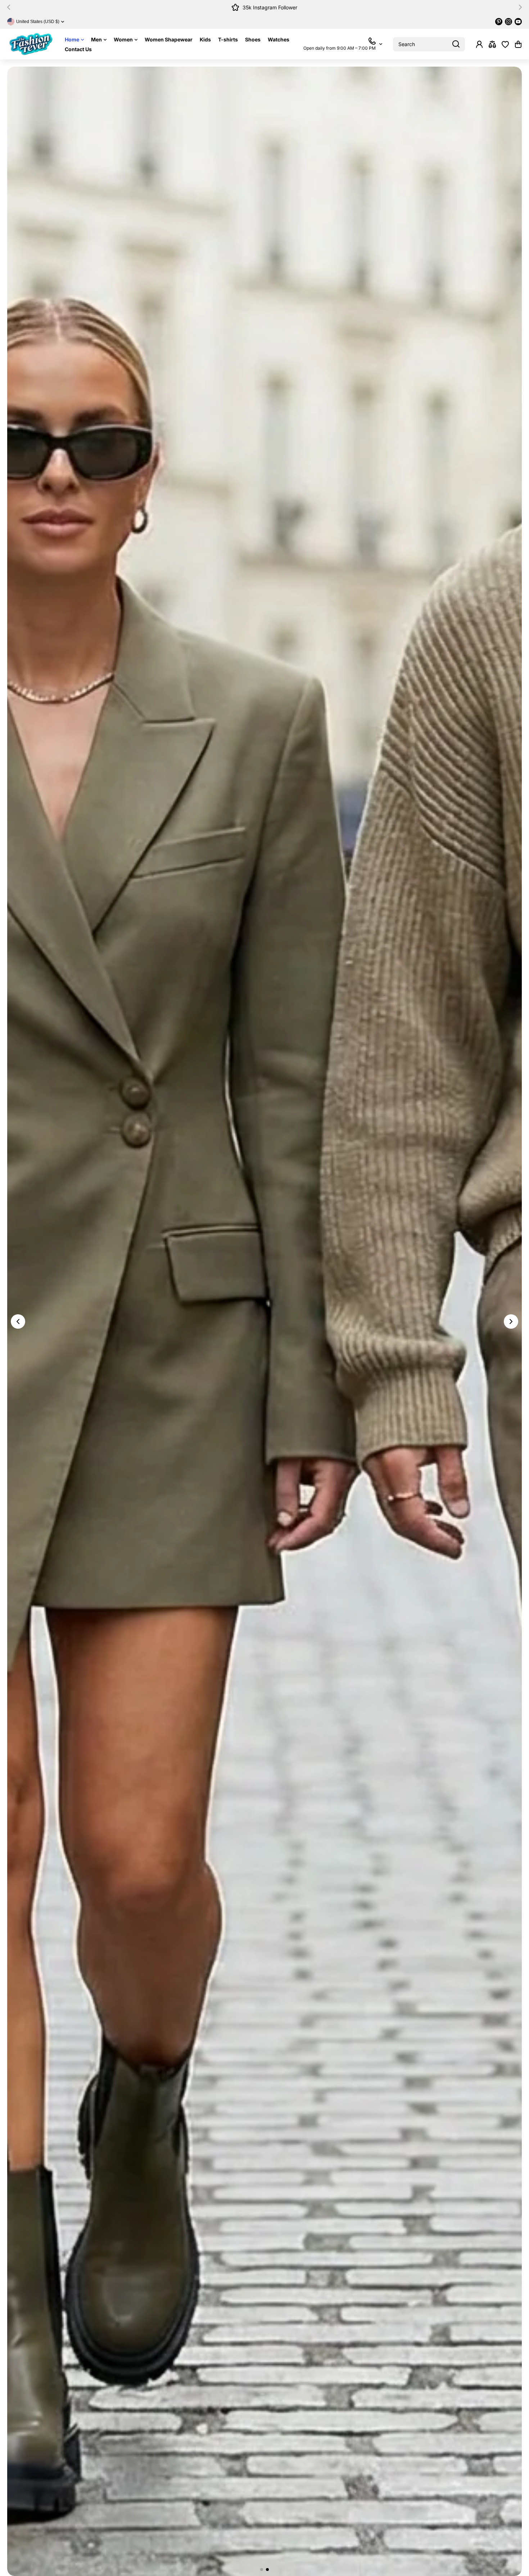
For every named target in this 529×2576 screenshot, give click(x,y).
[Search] (456, 44)
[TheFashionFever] (31, 44)
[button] (11, 7)
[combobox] (429, 44)
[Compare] (492, 44)
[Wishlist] (505, 44)
